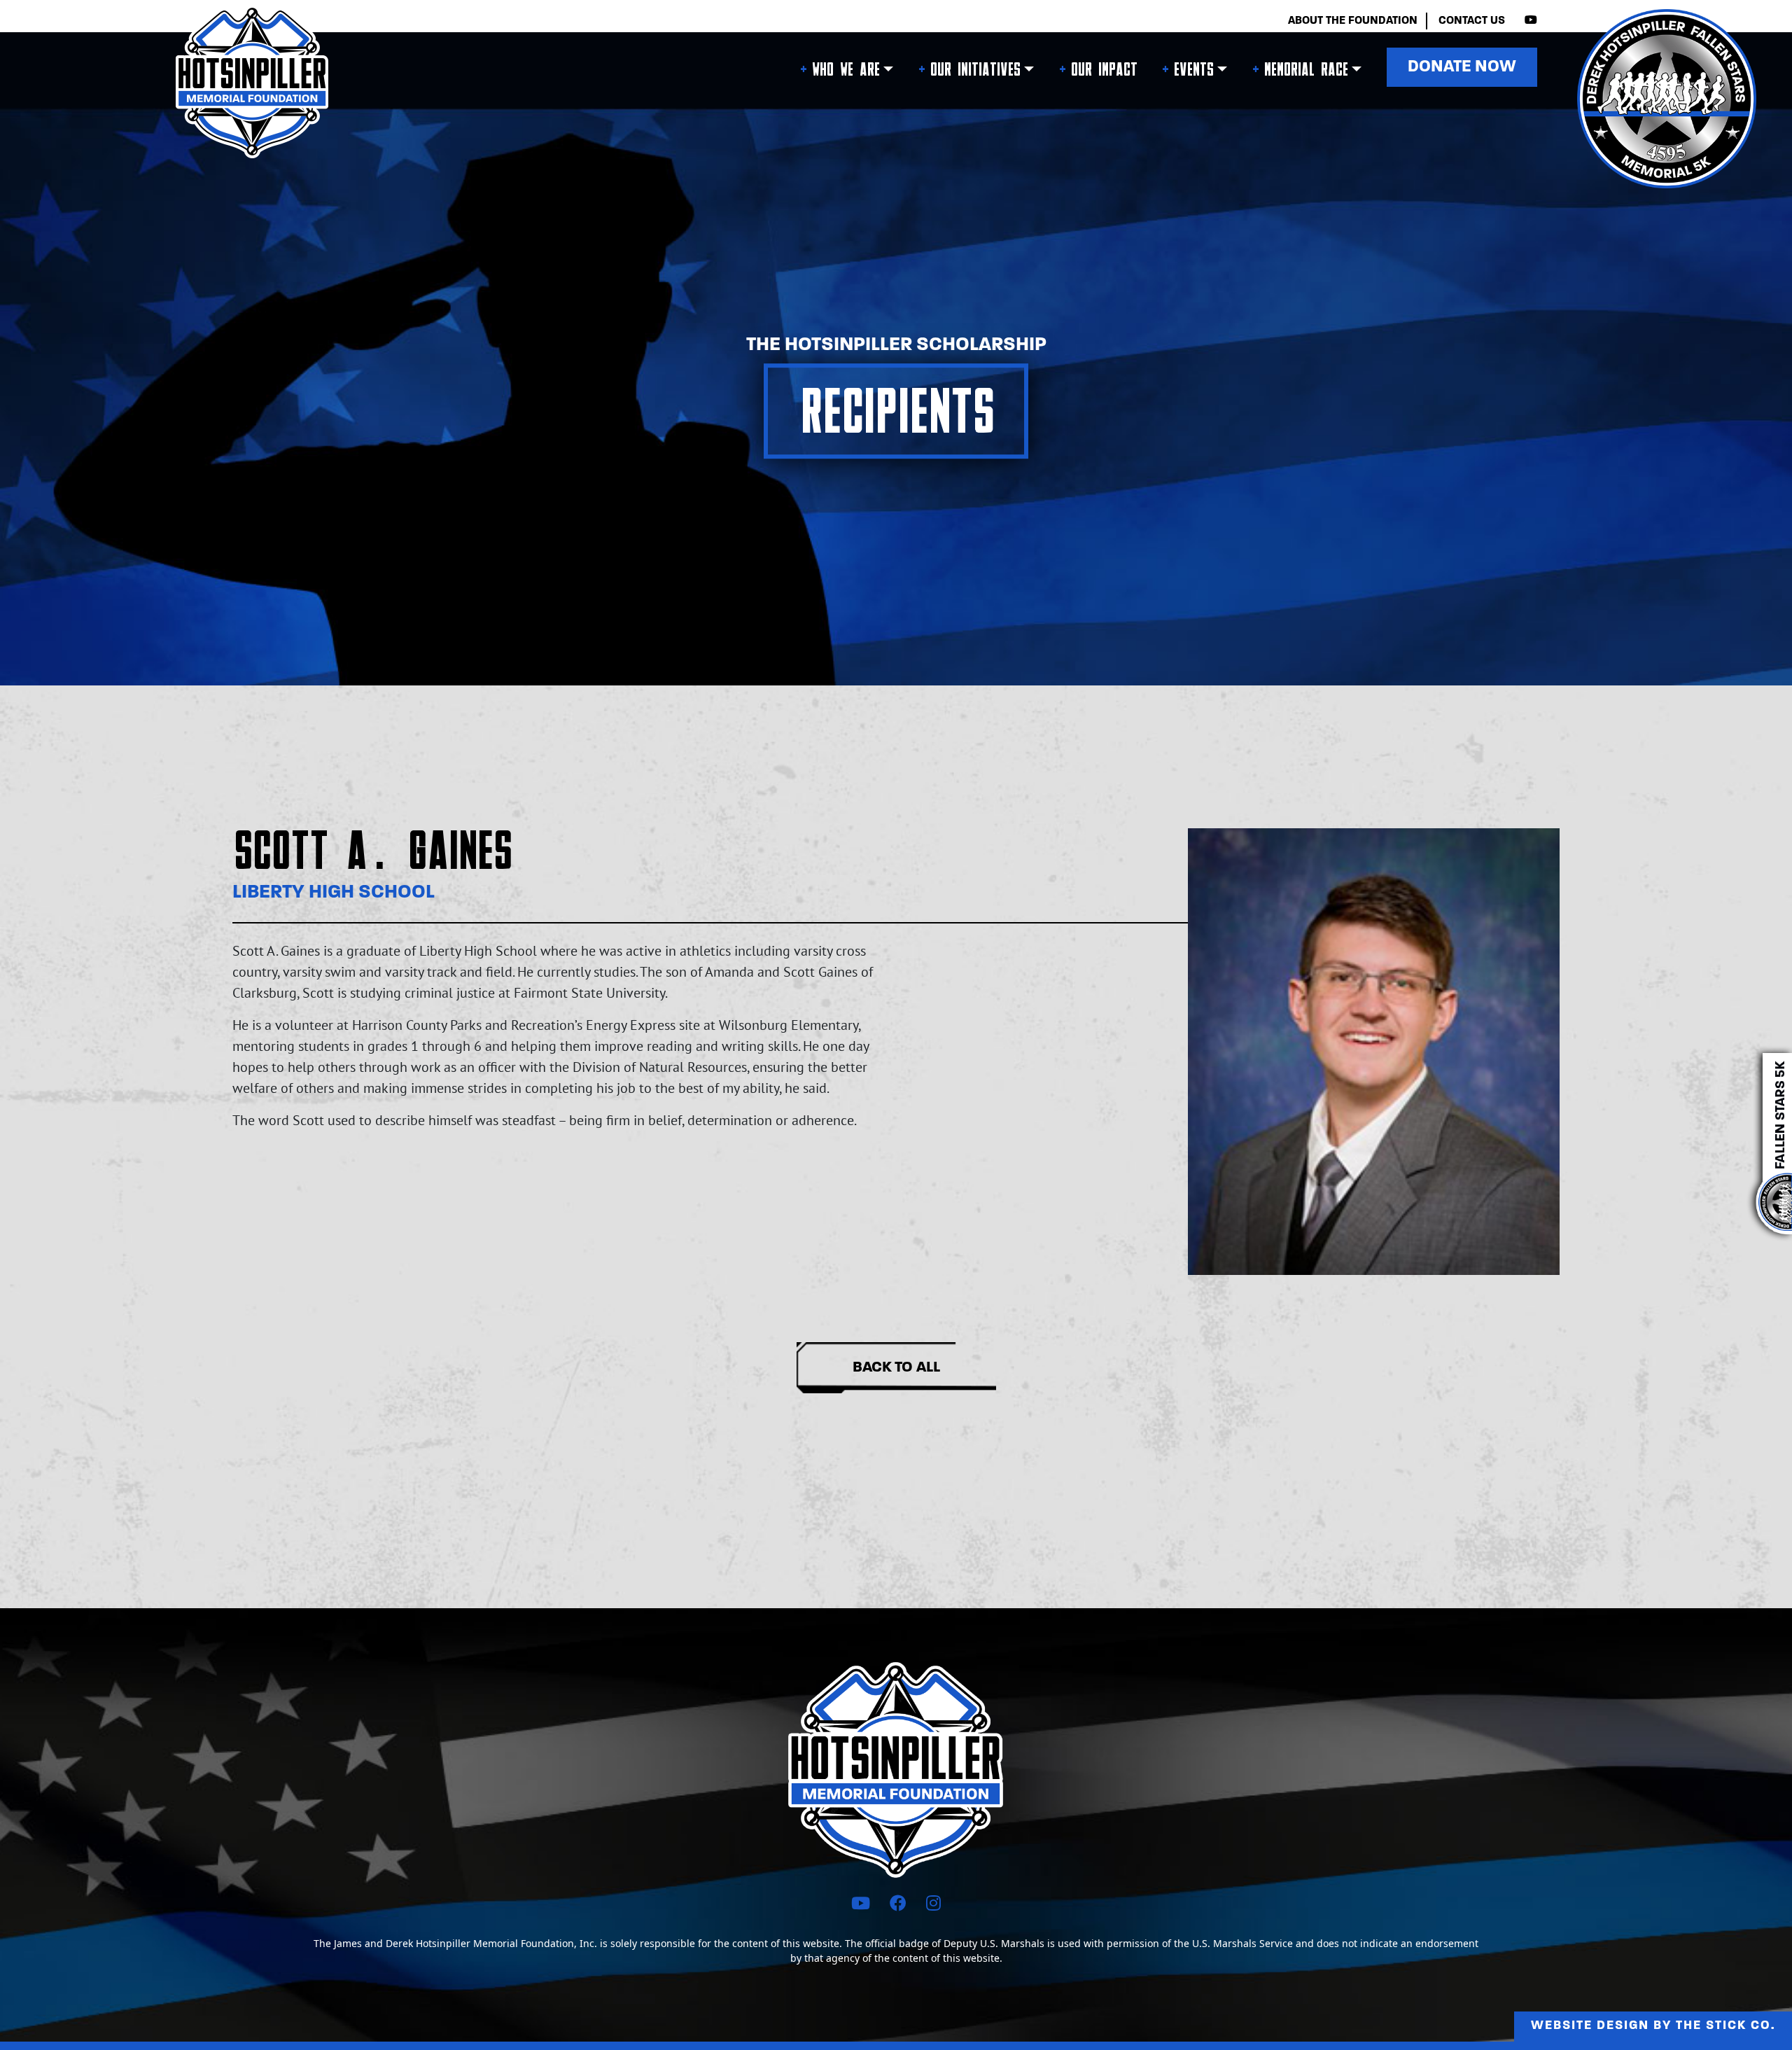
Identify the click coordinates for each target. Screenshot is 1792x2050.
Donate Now (1462, 67)
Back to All (896, 1368)
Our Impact (1104, 70)
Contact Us (1472, 21)
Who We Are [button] (845, 70)
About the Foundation (1353, 21)
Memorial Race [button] (1305, 70)
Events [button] (1193, 70)
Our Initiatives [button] (975, 70)
